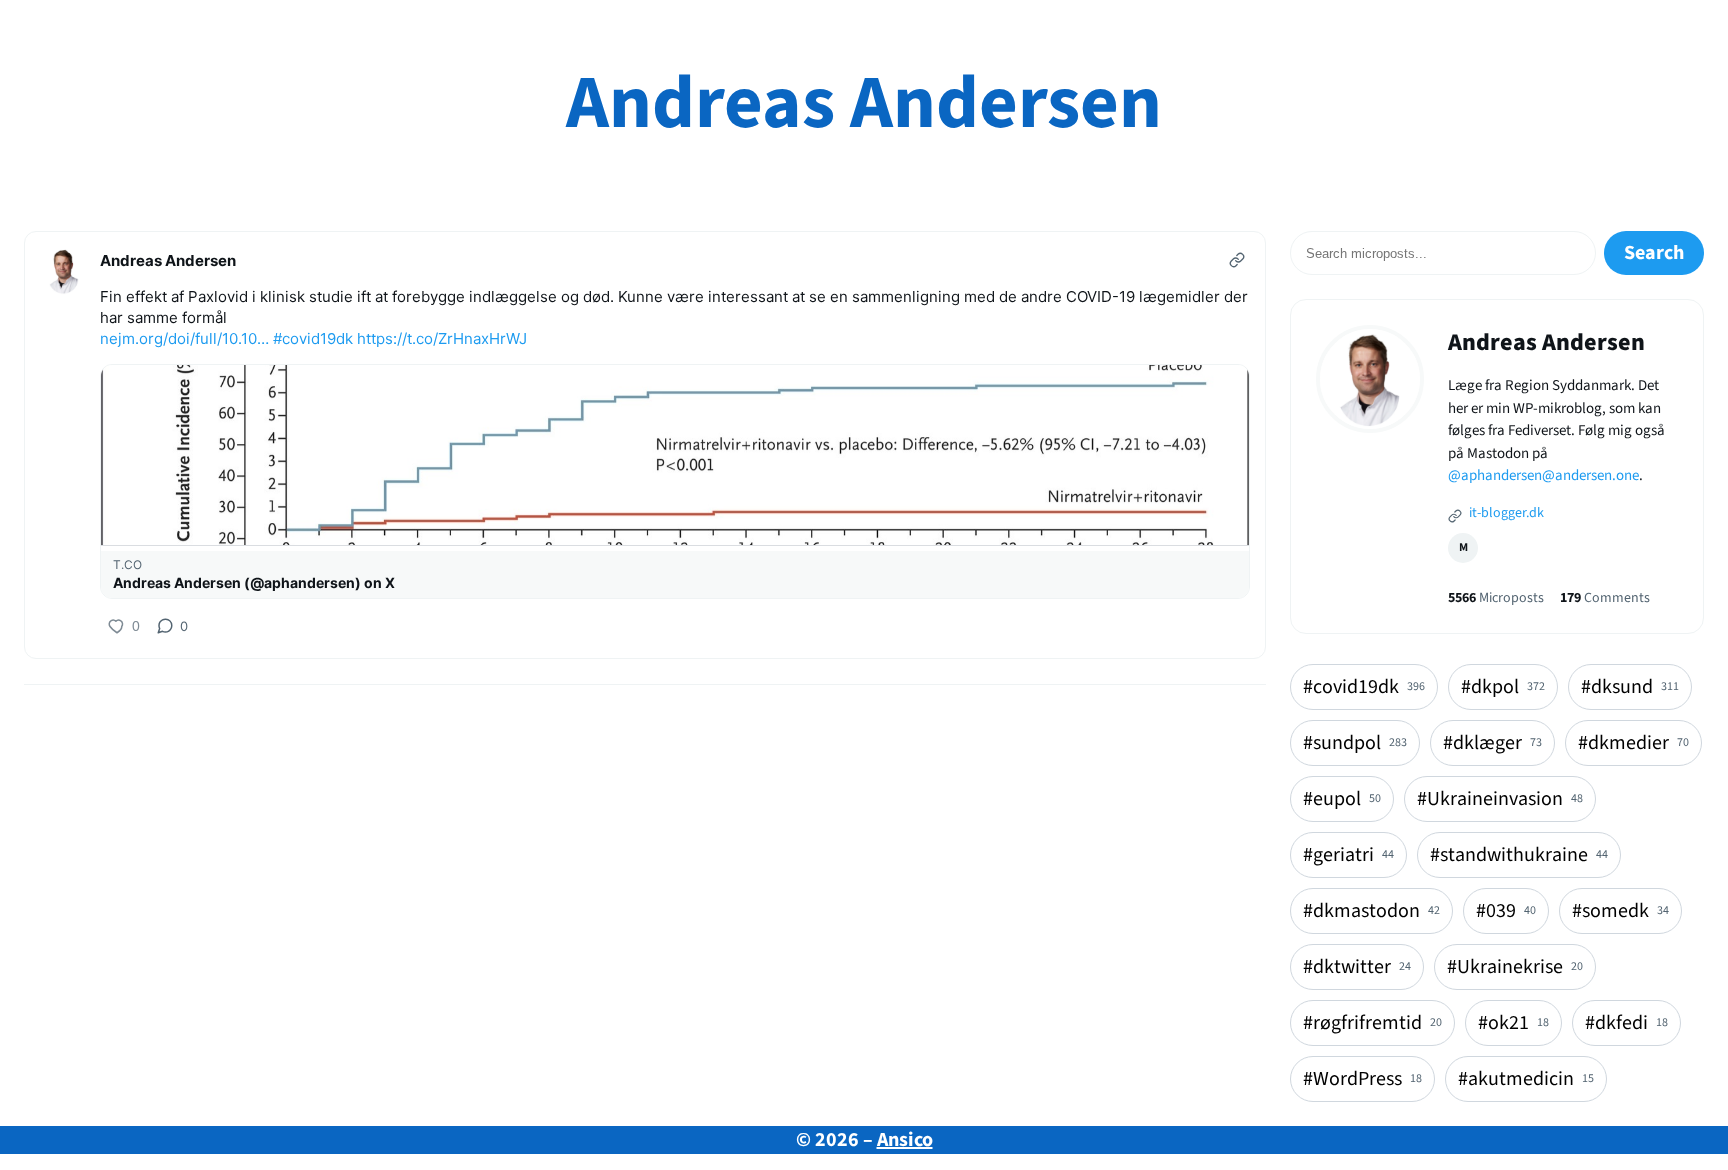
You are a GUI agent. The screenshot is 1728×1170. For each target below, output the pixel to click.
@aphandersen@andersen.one (1543, 475)
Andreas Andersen (864, 103)
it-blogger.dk (1505, 513)
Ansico (905, 1140)
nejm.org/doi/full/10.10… (184, 338)
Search (1654, 253)
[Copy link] (1237, 260)
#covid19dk (313, 338)
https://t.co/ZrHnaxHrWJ (442, 338)
